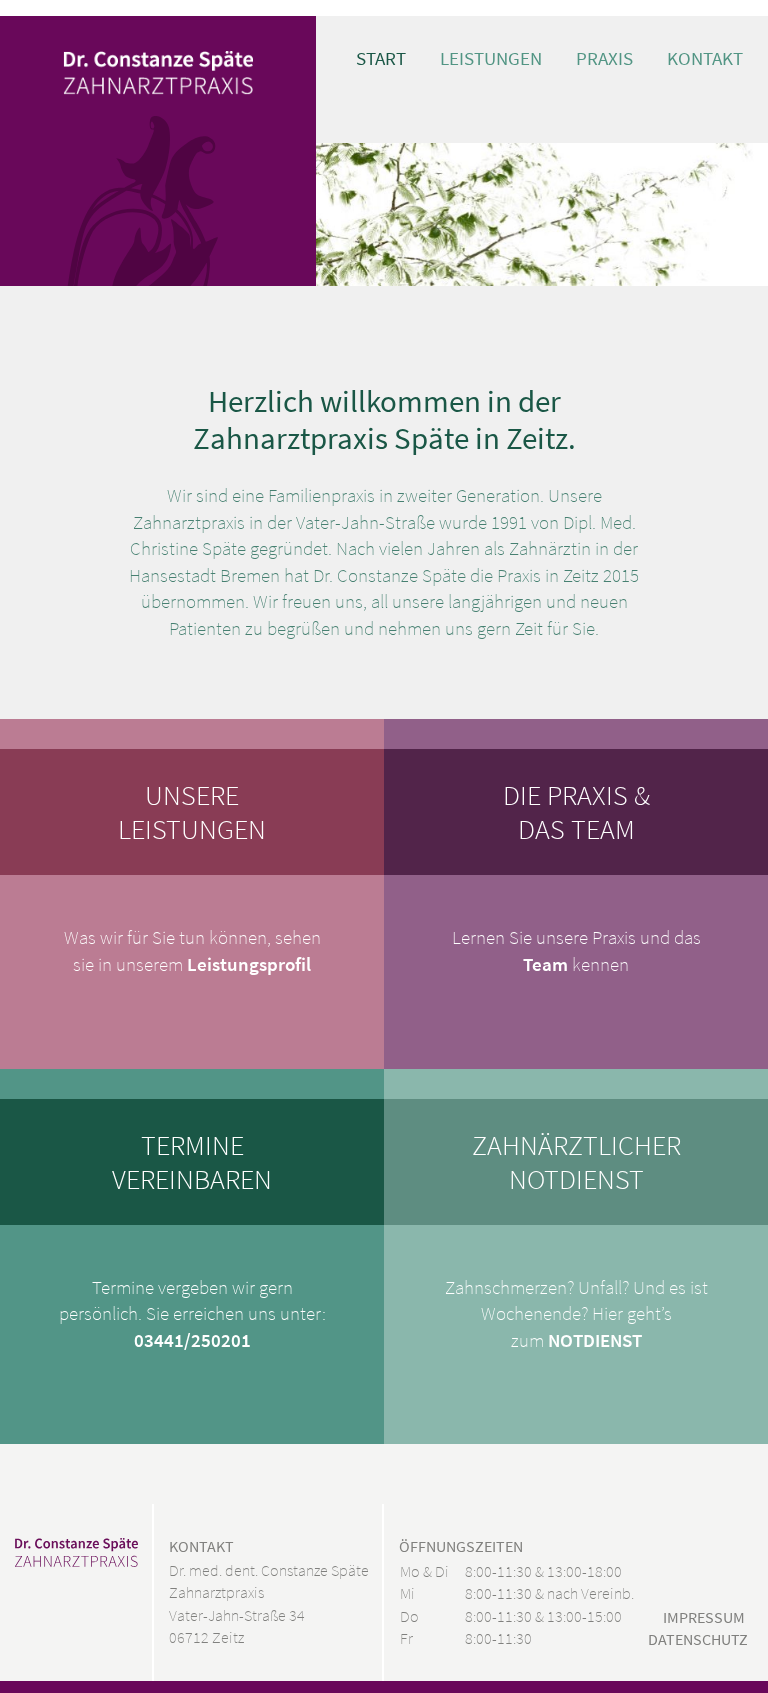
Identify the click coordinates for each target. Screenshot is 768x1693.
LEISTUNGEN (491, 58)
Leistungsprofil (249, 964)
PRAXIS (604, 58)
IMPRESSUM (704, 1617)
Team (545, 964)
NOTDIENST (595, 1340)
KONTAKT (705, 58)
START (381, 58)
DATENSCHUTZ (698, 1639)
